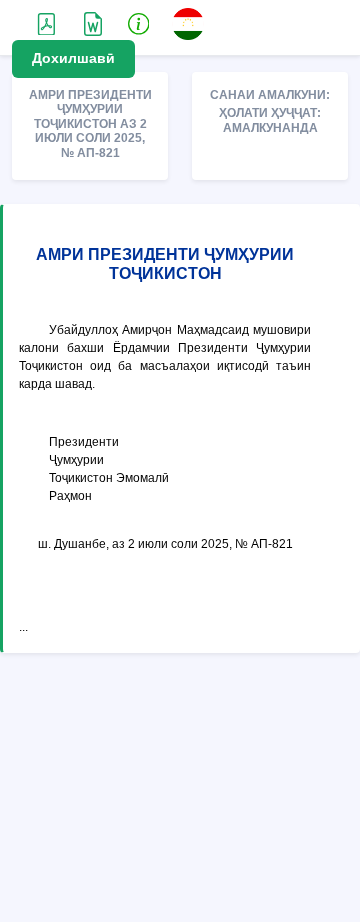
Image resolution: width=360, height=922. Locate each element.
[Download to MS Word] (46, 23)
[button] (139, 23)
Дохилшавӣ (73, 58)
